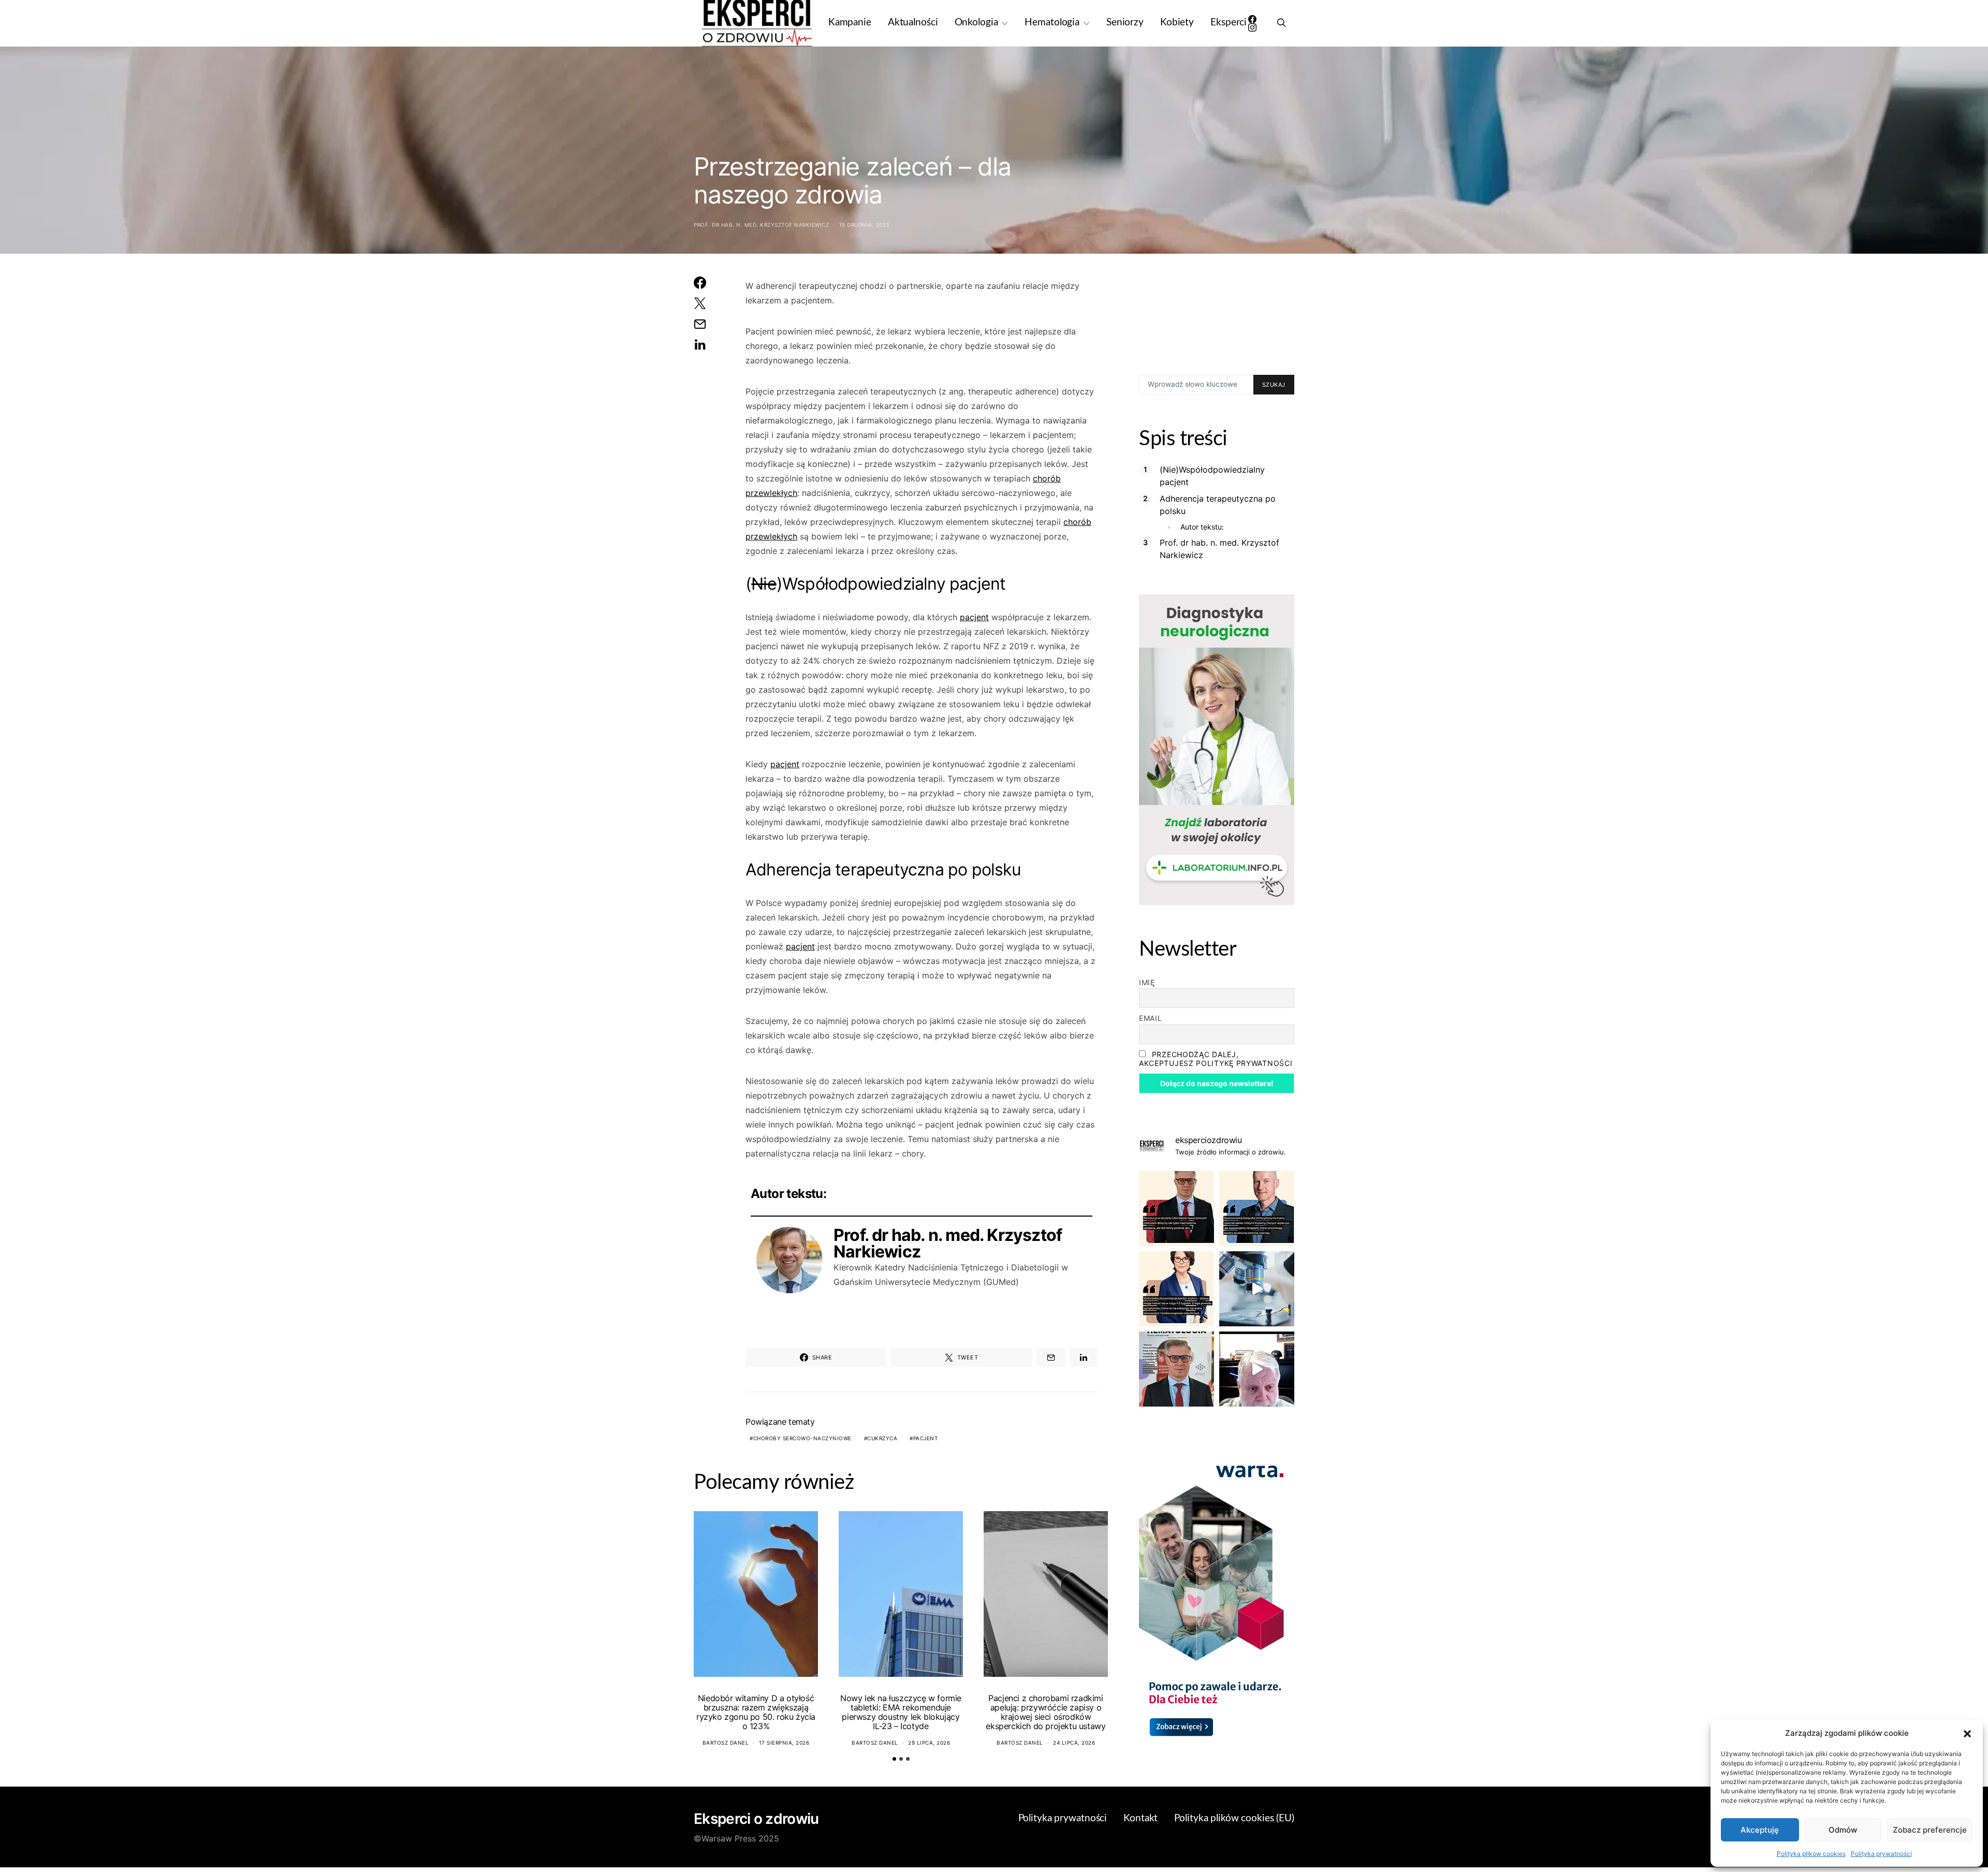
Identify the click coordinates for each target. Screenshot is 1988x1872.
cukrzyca (882, 1438)
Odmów (1843, 1830)
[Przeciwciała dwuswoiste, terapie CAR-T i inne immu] (1176, 1209)
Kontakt (1141, 1818)
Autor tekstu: (1202, 527)
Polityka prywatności (1881, 1854)
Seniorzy (1125, 23)
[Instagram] (1252, 27)
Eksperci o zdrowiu (756, 1819)
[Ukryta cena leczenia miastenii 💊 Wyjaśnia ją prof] (1257, 1369)
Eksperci (1229, 23)
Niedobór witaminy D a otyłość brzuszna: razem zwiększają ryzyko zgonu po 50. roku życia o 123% (756, 1712)
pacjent (974, 617)
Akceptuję (1760, 1830)
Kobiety (1177, 23)
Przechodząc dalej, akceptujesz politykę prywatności (1216, 1059)
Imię (1147, 982)
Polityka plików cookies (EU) (1234, 1818)
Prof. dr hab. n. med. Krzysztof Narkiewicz (761, 225)
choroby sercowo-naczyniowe (802, 1438)
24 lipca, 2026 (1074, 1743)
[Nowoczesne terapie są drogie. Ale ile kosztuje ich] (1257, 1289)
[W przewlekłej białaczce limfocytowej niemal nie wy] (1257, 1209)
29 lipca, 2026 (929, 1743)
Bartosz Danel (726, 1743)
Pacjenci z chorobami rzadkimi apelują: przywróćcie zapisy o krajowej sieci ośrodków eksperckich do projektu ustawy (1046, 1712)
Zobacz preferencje (1930, 1830)
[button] (1967, 1733)
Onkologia (976, 23)
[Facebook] (1252, 19)
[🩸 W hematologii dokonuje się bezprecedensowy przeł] (1176, 1369)
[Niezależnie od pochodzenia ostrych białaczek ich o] (1176, 1289)
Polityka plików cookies (1811, 1854)
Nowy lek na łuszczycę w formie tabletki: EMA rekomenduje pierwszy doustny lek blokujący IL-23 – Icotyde (901, 1712)
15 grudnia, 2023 (864, 225)
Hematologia (1052, 23)
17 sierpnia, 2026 (784, 1743)
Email (1151, 1018)
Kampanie (850, 23)
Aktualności (913, 23)
